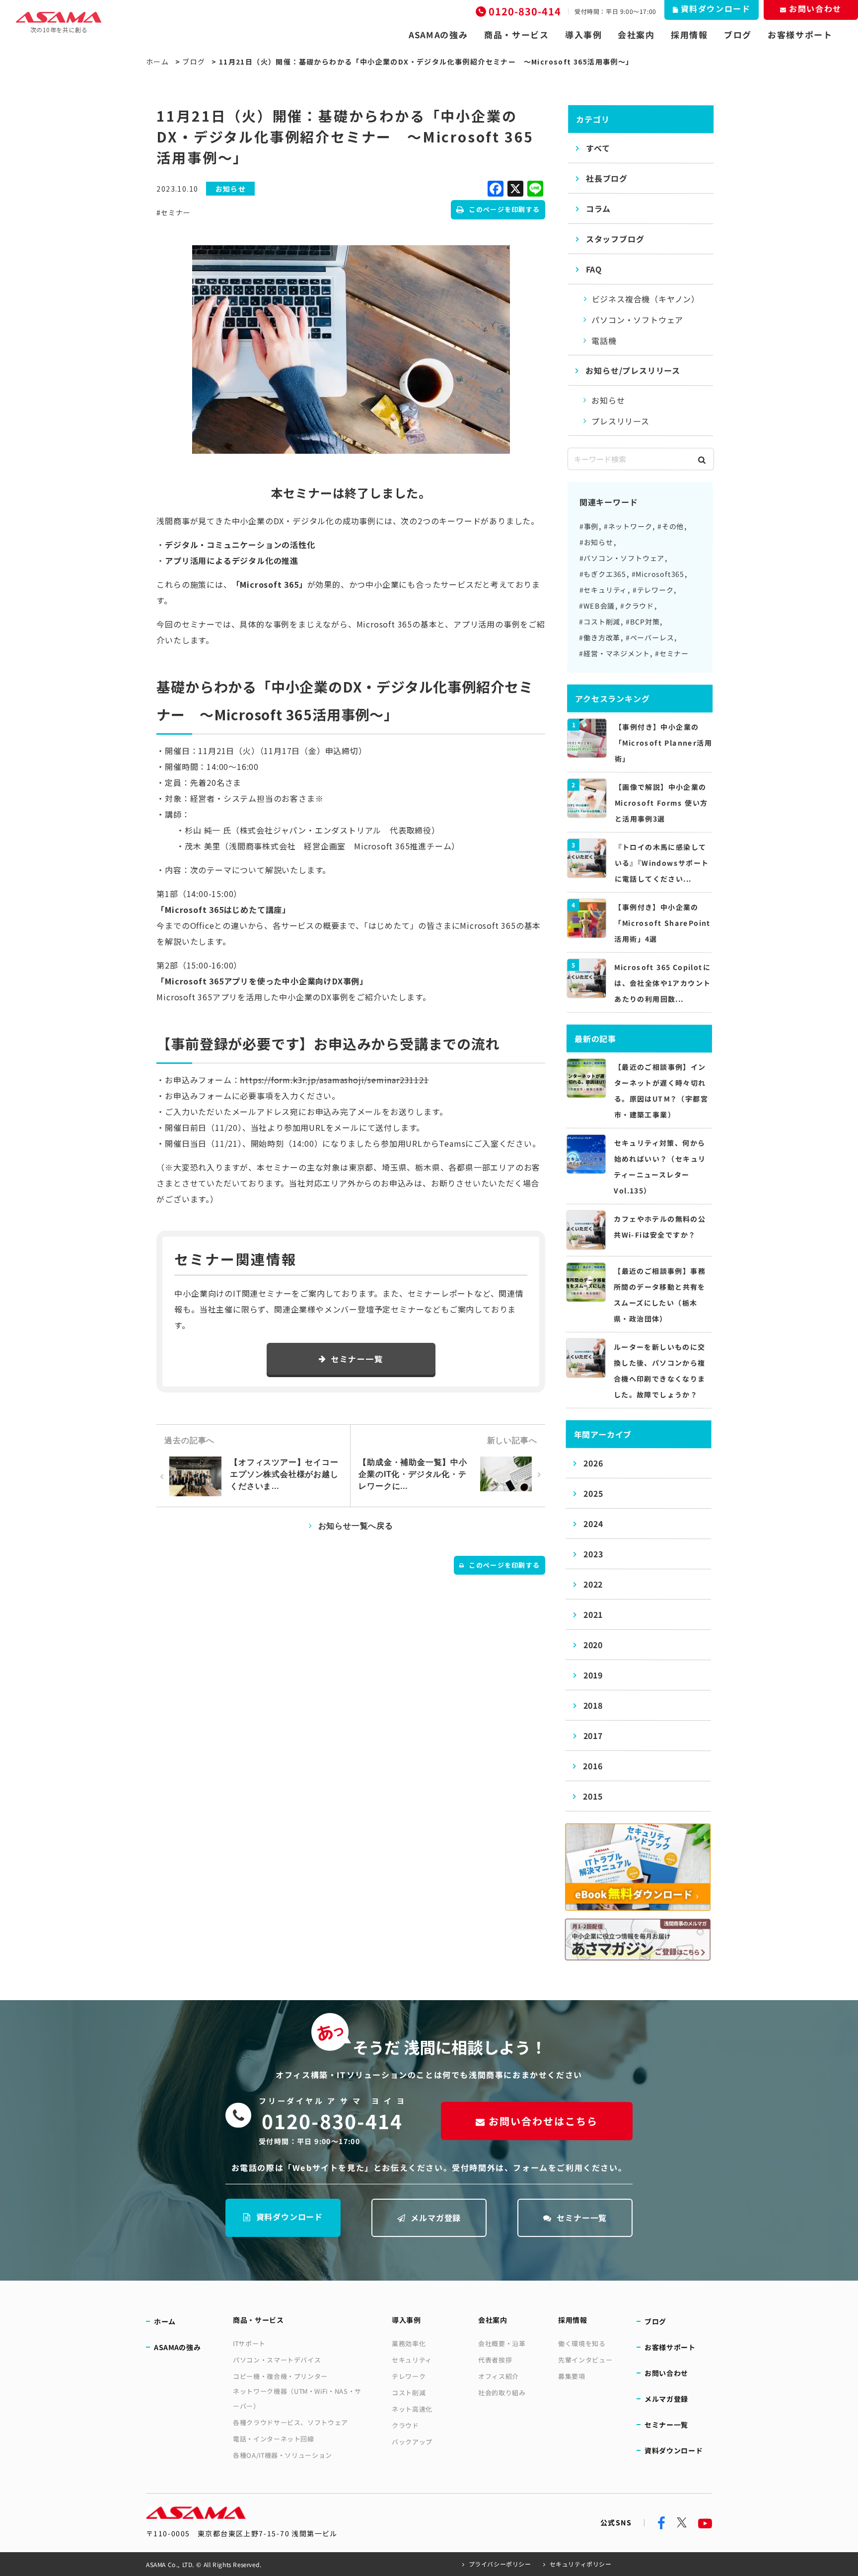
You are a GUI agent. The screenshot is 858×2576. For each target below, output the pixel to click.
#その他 (671, 526)
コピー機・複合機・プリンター (280, 2376)
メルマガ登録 (436, 2218)
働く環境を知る (582, 2343)
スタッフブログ (615, 239)
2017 (593, 1736)
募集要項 (572, 2376)
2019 (593, 1675)
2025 (593, 1493)
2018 (593, 1705)
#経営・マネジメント (614, 653)
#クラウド (637, 606)
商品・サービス (517, 35)
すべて (598, 148)
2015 (593, 1796)
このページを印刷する (504, 209)
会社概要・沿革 (502, 2343)
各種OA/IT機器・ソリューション (283, 2455)
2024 (593, 1524)
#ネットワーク (628, 526)
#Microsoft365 (658, 574)
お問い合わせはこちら (543, 2121)
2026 (593, 1463)
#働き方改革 (600, 637)
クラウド (405, 2425)
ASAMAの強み (438, 35)
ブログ (738, 35)
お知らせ (608, 400)
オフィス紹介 (499, 2376)
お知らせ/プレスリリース (633, 370)
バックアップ (412, 2442)
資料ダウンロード (289, 2217)
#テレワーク (653, 590)
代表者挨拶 (495, 2360)
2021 (593, 1614)
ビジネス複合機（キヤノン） (646, 299)
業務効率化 (409, 2343)
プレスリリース (620, 421)
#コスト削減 (600, 622)
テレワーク (409, 2376)
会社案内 (636, 35)
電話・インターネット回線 (274, 2439)
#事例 (589, 526)
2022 (593, 1584)
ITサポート (249, 2343)
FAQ (594, 269)
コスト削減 (409, 2393)
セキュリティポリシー (581, 2564)
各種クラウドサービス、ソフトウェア (290, 2422)
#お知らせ (596, 542)
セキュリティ (412, 2360)
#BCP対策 (643, 622)
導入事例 (584, 35)
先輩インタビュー (585, 2360)
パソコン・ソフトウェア (637, 320)
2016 (593, 1766)
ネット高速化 (412, 2409)
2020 (593, 1645)
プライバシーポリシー (500, 2564)
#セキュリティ (604, 590)
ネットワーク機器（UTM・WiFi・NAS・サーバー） (297, 2399)
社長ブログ (607, 178)
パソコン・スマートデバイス (277, 2360)
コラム (598, 209)
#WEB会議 (597, 606)
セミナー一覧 (357, 1359)
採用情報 (689, 35)
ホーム (157, 62)
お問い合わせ (666, 2373)
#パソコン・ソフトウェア (622, 558)
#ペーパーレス (650, 637)
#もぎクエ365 (603, 574)
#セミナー (173, 212)
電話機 (604, 341)
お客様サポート (800, 35)
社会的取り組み (502, 2393)
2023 (593, 1554)
